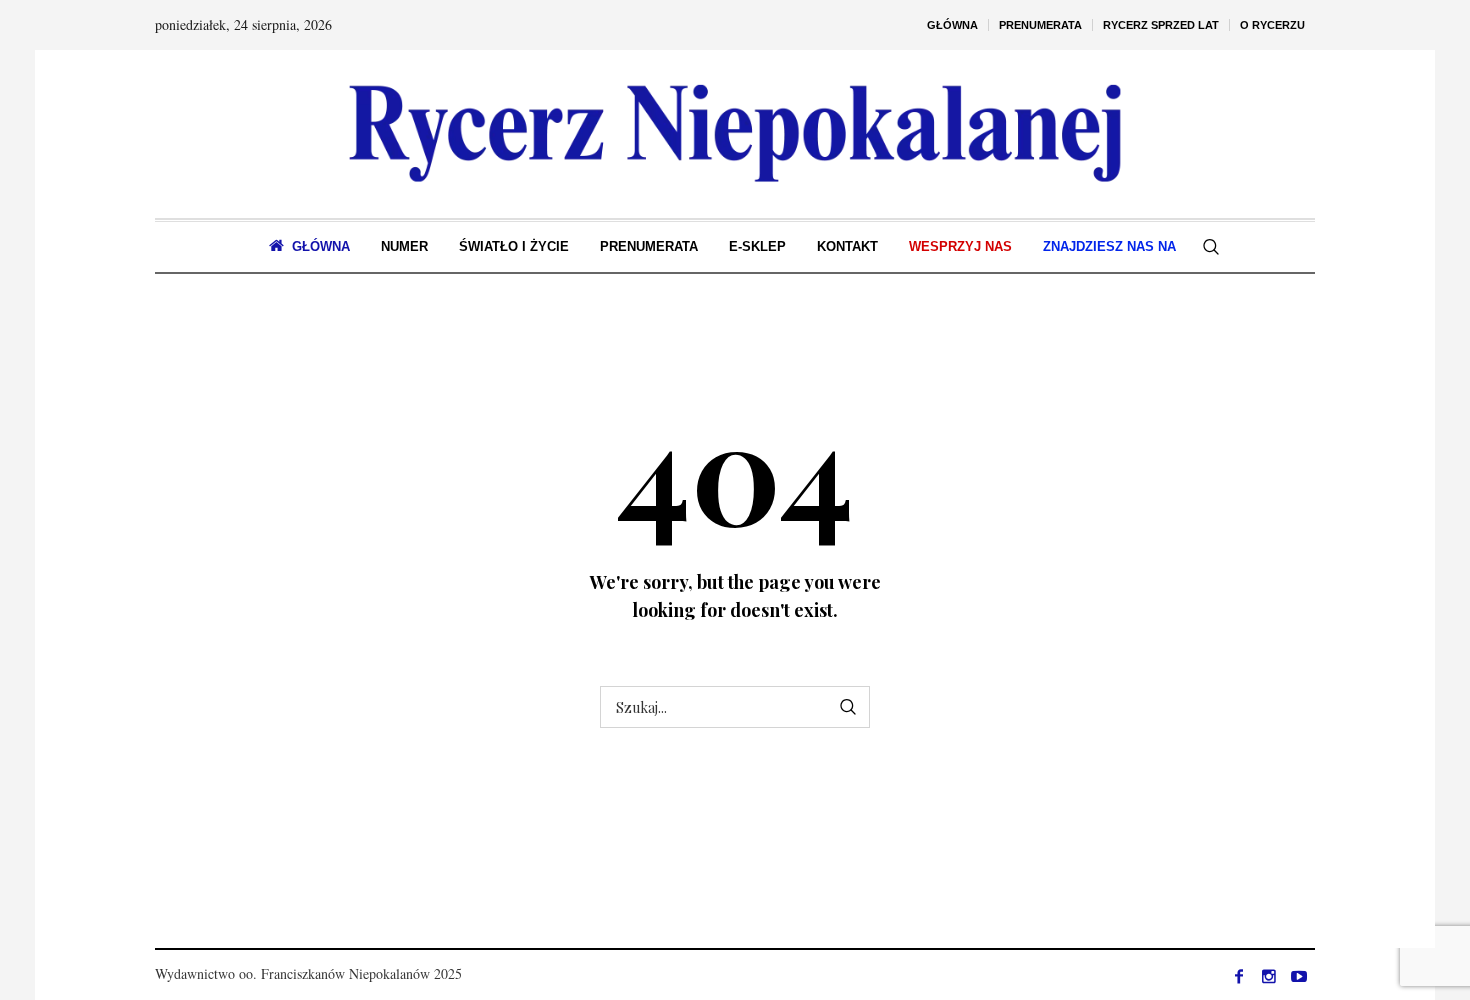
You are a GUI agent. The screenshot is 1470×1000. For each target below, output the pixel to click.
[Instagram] (1269, 976)
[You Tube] (1299, 976)
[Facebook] (1239, 976)
